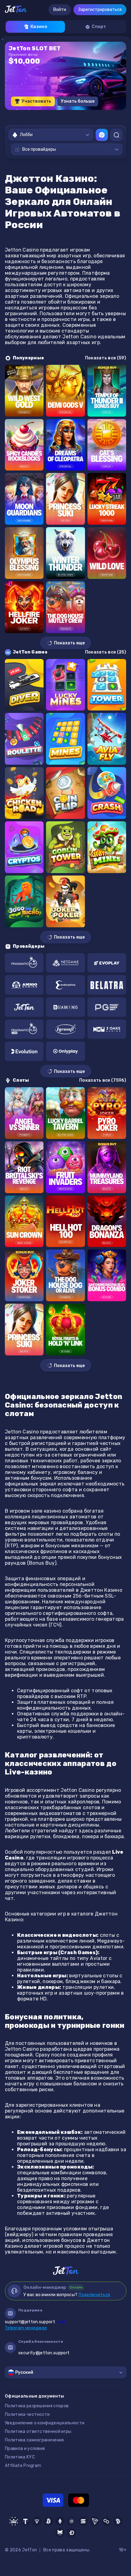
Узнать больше (78, 101)
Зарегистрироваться (100, 10)
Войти (60, 10)
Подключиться (94, 2295)
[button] (46, 116)
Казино (39, 27)
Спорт (99, 27)
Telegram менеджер (26, 2328)
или (35, 2322)
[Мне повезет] (102, 135)
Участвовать (36, 101)
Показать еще (69, 643)
